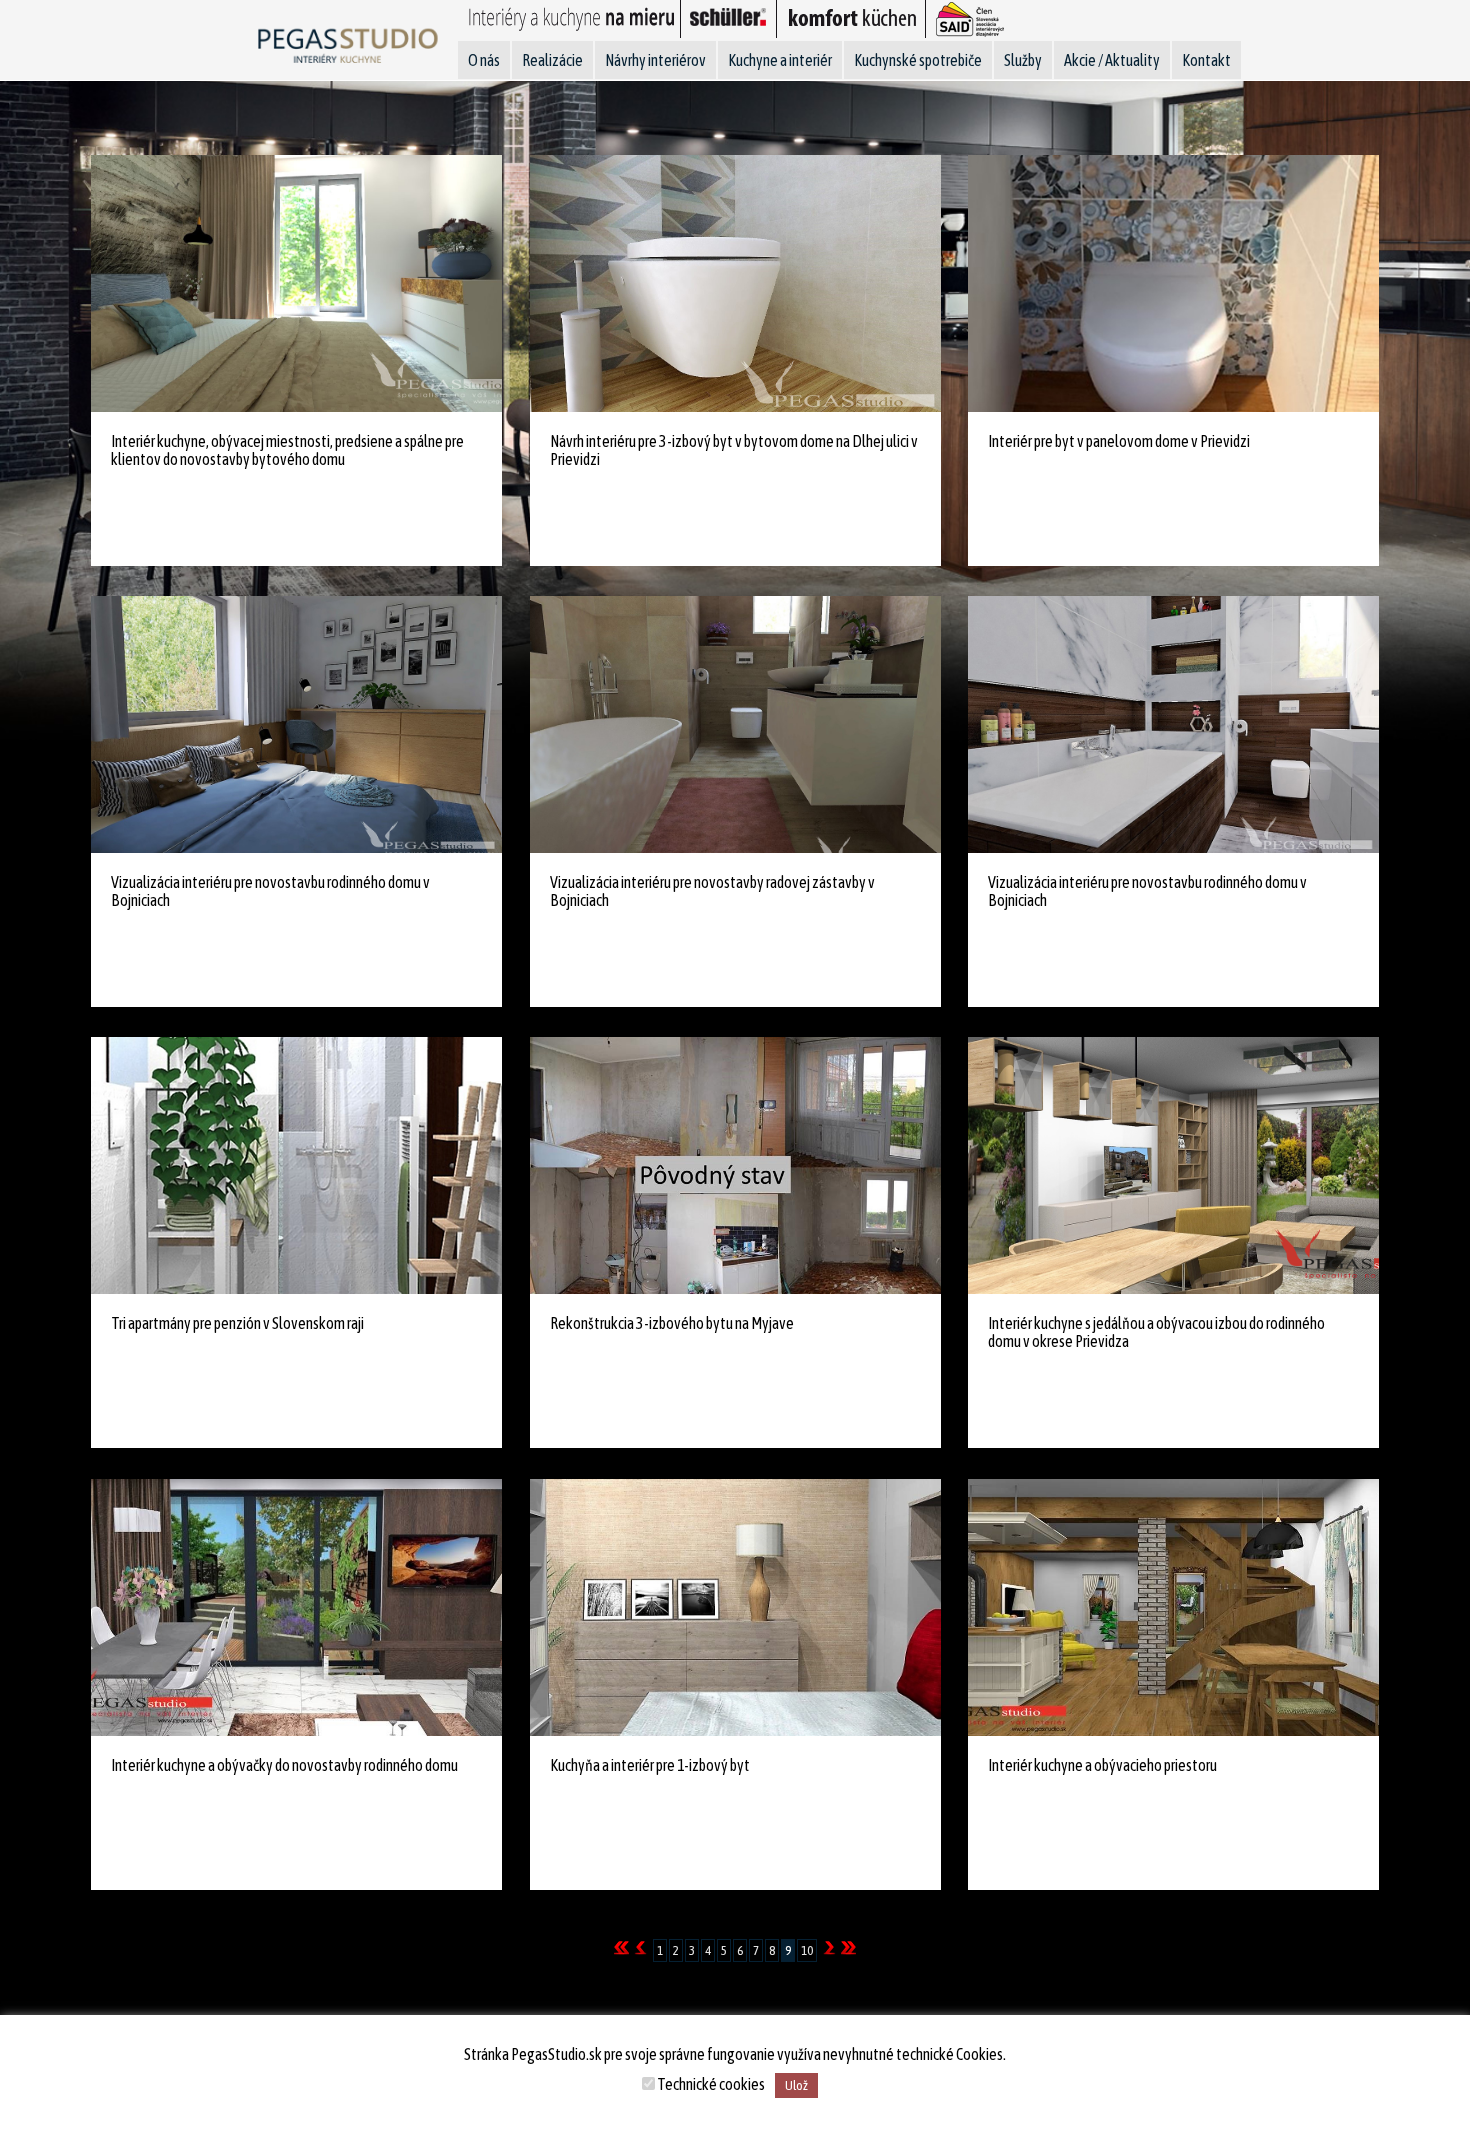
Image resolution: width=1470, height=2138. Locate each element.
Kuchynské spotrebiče (918, 60)
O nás (484, 60)
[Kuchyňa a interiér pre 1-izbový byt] (735, 1898)
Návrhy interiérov (655, 60)
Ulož (796, 2085)
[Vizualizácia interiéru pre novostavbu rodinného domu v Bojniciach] (296, 1015)
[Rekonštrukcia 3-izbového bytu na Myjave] (735, 1456)
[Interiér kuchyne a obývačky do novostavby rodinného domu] (296, 1898)
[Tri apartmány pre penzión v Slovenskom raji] (296, 1456)
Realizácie (552, 60)
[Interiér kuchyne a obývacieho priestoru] (1173, 1898)
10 (807, 1950)
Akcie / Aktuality (1112, 60)
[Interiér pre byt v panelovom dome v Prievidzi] (1173, 573)
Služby (1023, 60)
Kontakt (1206, 60)
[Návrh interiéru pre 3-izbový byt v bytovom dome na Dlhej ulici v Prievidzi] (735, 573)
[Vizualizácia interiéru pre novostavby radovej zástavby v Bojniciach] (735, 1015)
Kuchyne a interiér (780, 60)
